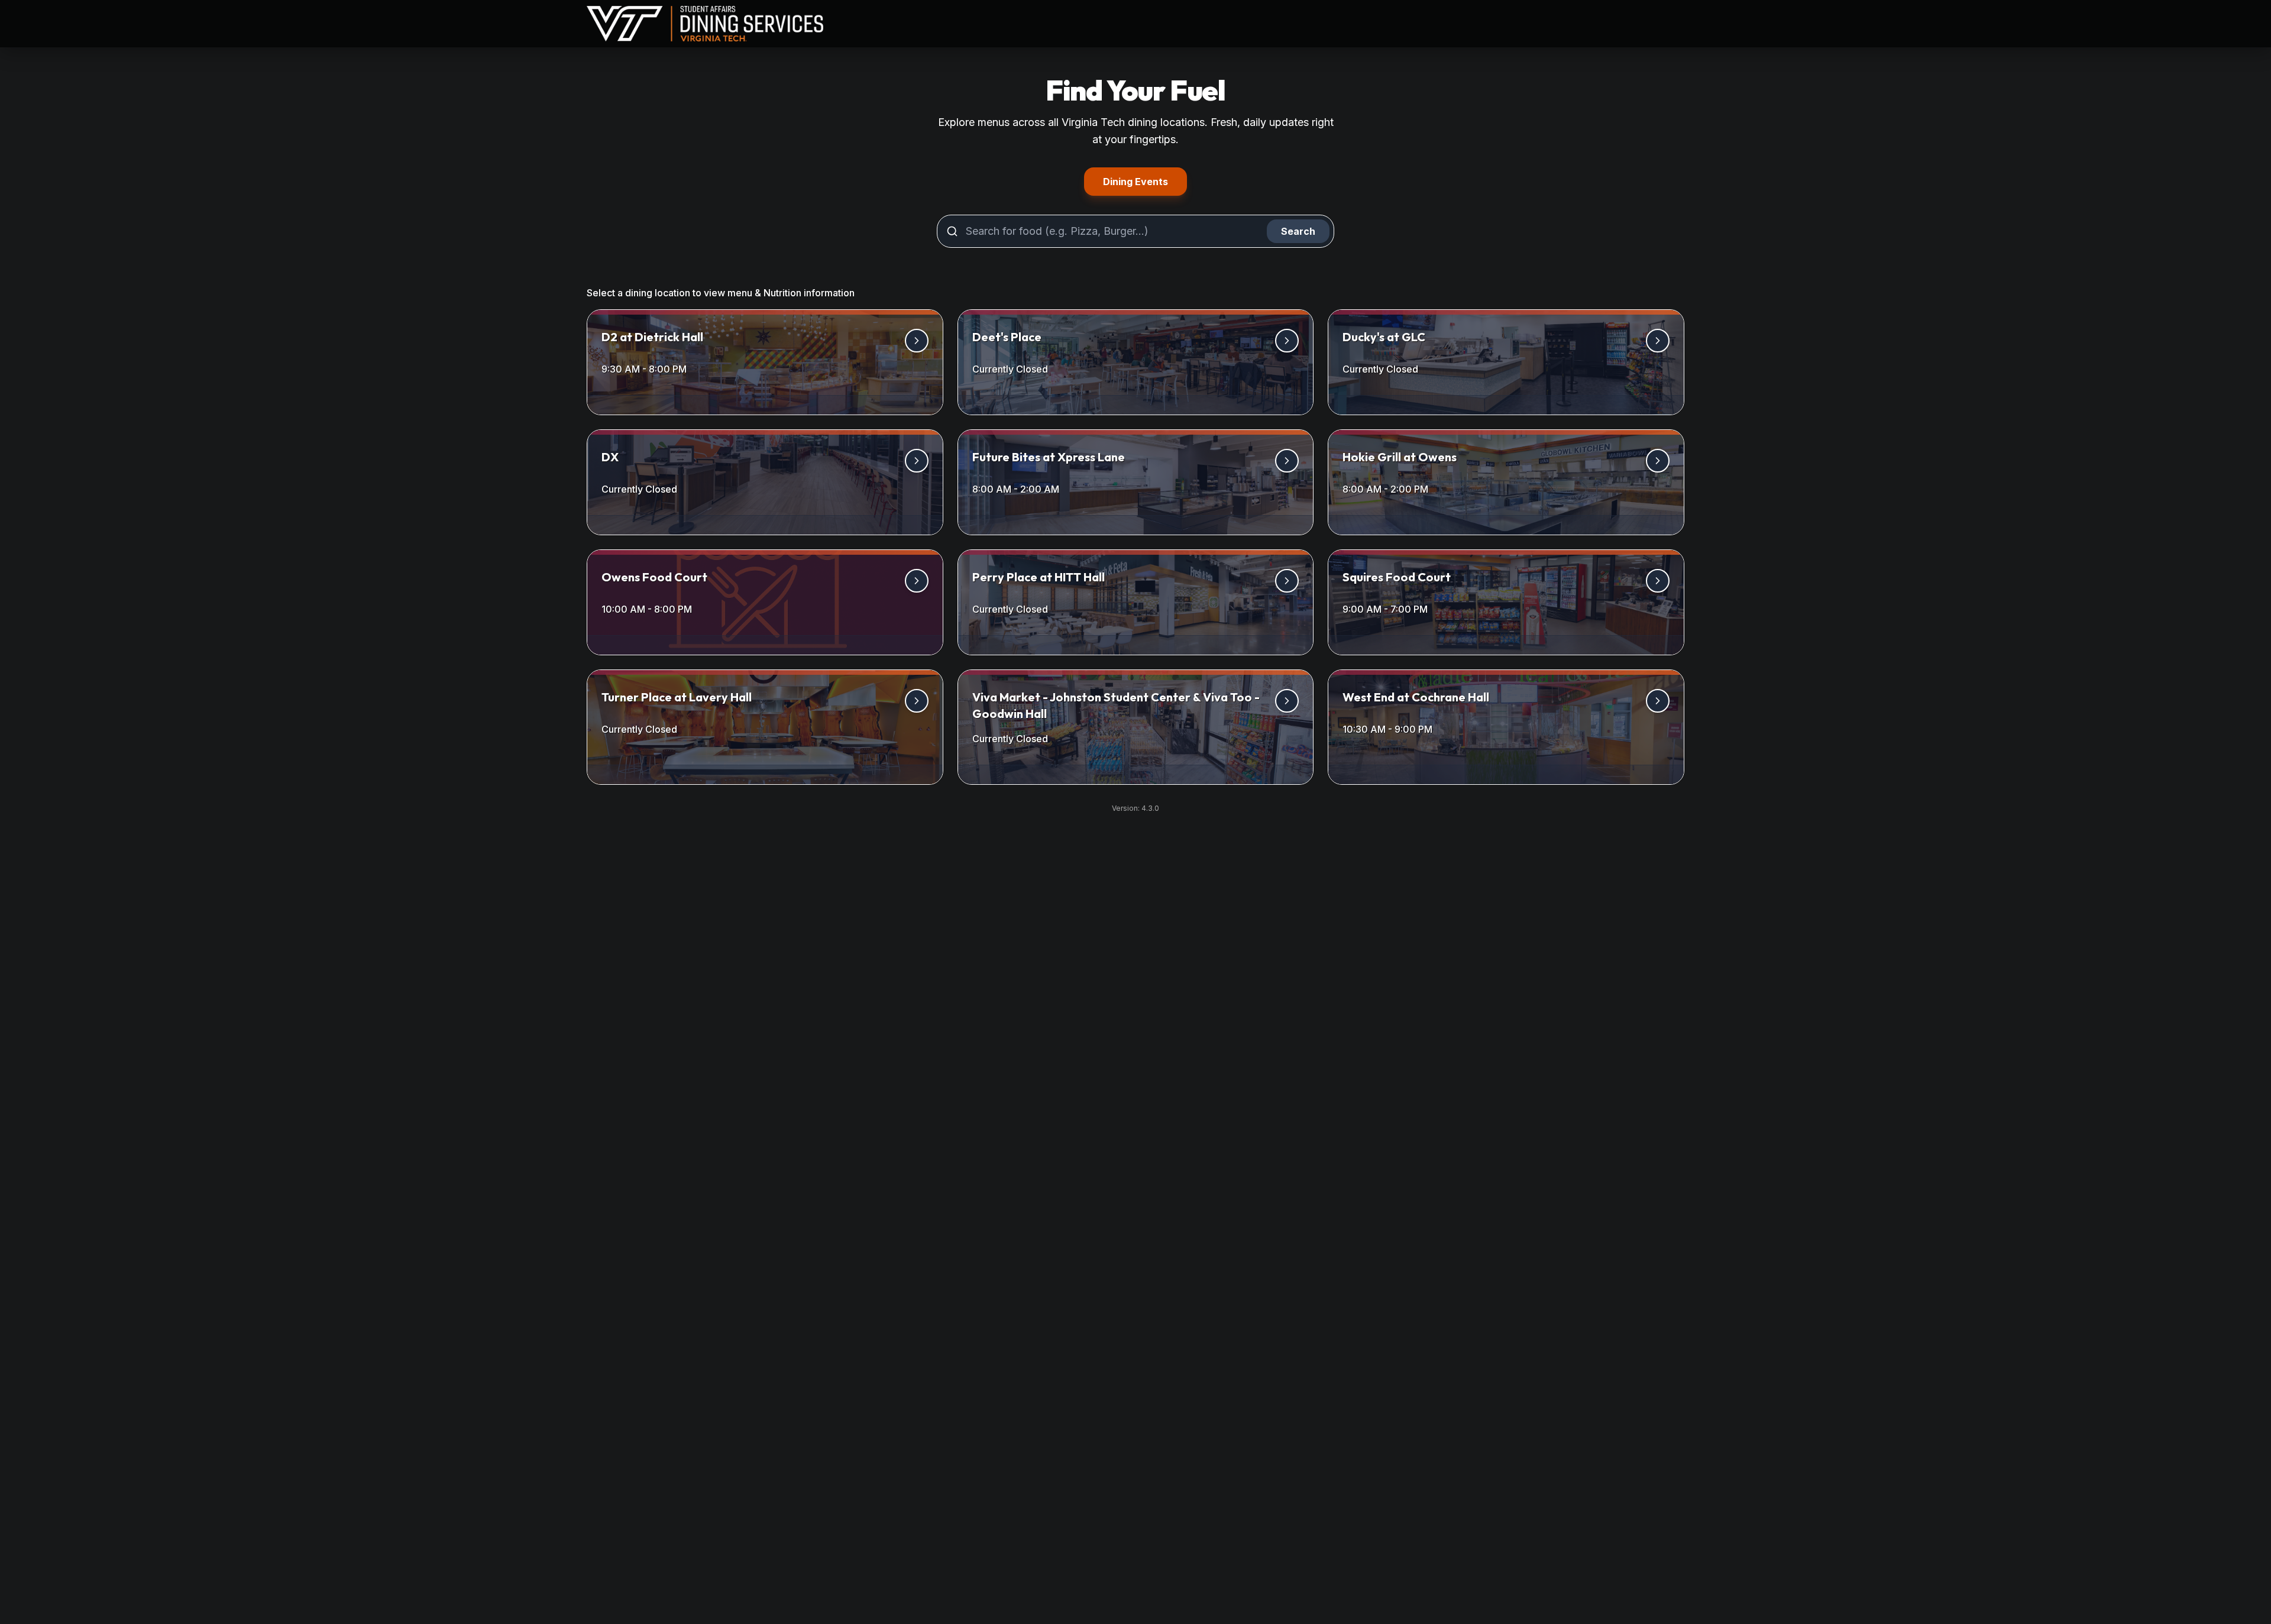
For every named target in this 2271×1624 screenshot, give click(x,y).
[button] (765, 362)
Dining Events (1145, 181)
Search (1298, 231)
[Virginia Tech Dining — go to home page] (705, 24)
